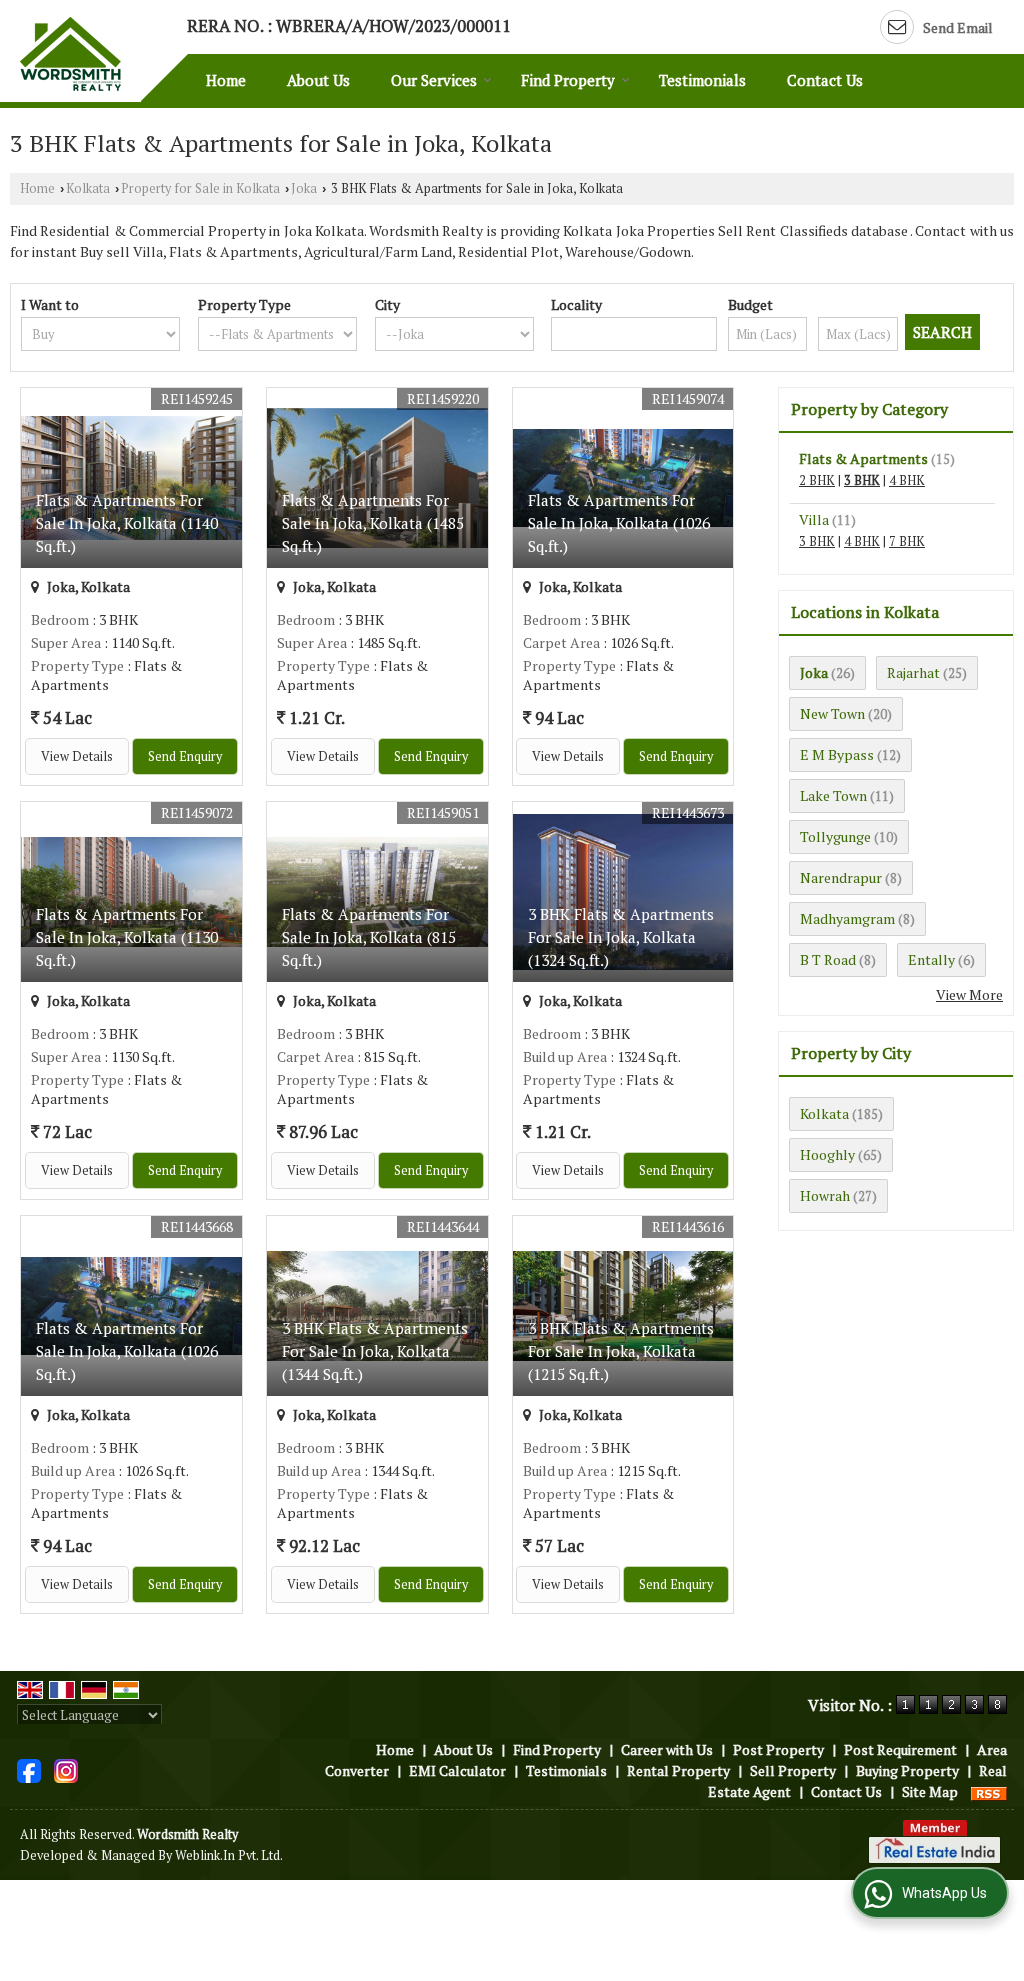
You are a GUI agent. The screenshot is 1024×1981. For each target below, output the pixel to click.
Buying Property (907, 1770)
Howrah (825, 1195)
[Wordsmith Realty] (70, 54)
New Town (832, 713)
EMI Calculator (457, 1770)
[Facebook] (29, 1769)
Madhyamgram (847, 918)
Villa (814, 519)
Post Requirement (900, 1749)
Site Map (930, 1791)
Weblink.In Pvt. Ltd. (229, 1855)
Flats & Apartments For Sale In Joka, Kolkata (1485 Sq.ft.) (373, 523)
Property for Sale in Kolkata (200, 188)
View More (969, 994)
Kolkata (88, 188)
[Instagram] (66, 1769)
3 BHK (862, 480)
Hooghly (827, 1154)
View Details (77, 756)
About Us (318, 80)
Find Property (568, 80)
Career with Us (667, 1749)
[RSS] (989, 1791)
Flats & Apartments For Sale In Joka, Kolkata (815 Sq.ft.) (369, 937)
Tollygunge (835, 836)
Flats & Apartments (863, 458)
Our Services (434, 80)
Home (226, 80)
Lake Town (833, 795)
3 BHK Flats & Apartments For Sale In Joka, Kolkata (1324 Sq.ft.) (621, 937)
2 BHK (817, 480)
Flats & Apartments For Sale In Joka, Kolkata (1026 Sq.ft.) (619, 523)
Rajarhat (913, 672)
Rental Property (678, 1770)
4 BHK (907, 480)
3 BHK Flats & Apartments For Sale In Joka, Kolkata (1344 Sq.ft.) (375, 1351)
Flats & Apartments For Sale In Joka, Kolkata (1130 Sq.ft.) (127, 937)
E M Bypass (837, 754)
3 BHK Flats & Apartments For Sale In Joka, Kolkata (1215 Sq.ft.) (621, 1351)
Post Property (778, 1749)
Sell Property (793, 1770)
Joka (304, 188)
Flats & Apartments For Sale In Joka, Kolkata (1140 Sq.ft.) (127, 523)
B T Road (828, 959)
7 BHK (907, 541)
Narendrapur (841, 877)
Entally (931, 959)
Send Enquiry (185, 756)
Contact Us (825, 80)
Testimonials (702, 80)
